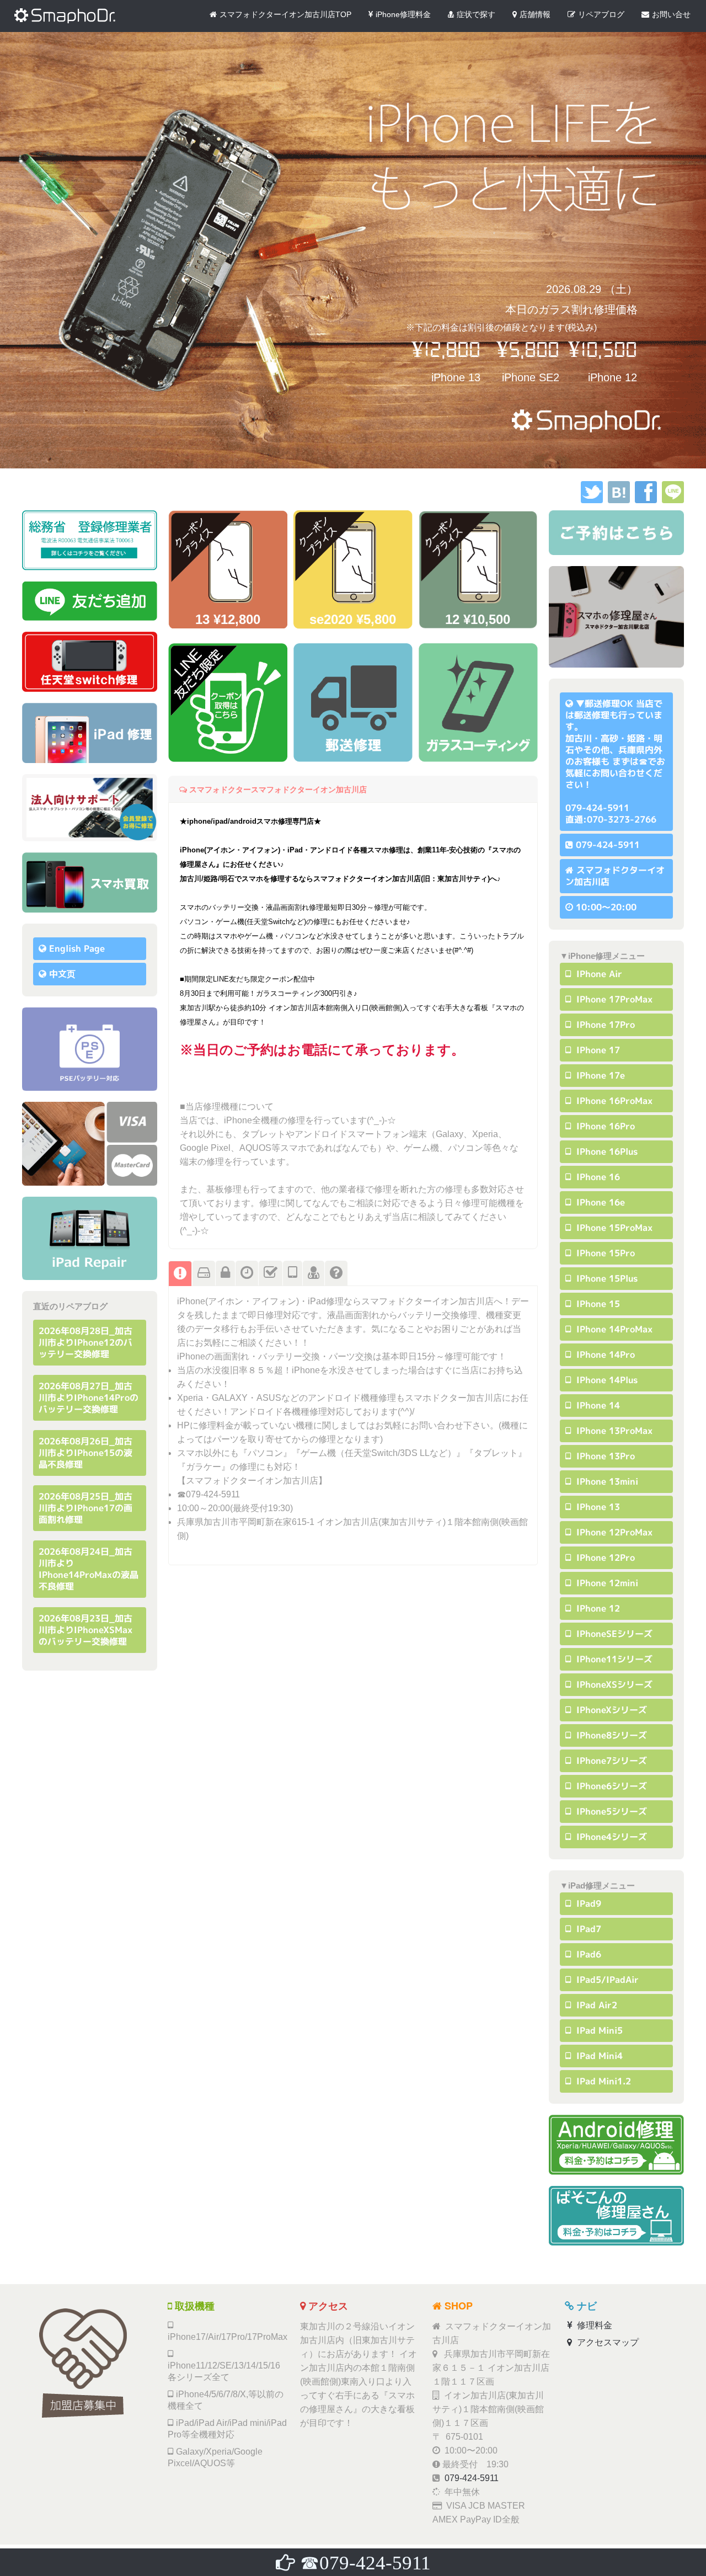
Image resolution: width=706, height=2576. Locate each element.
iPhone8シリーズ (610, 1735)
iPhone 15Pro (604, 1253)
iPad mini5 (598, 2030)
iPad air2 (595, 2005)
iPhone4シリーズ (610, 1837)
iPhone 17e (599, 1075)
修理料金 (593, 2325)
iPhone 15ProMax (613, 1228)
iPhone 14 (597, 1405)
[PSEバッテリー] (90, 1049)
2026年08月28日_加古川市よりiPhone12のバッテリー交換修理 (85, 1342)
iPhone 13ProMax (613, 1431)
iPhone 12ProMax (613, 1532)
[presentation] (180, 1274)
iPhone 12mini (606, 1583)
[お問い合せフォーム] (616, 533)
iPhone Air (598, 974)
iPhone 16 (597, 1177)
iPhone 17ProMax (613, 999)
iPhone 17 (597, 1050)
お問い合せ (671, 14)
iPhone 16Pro (604, 1126)
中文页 (62, 974)
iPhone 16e (599, 1202)
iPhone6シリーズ (610, 1786)
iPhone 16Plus (606, 1151)
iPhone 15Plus (606, 1278)
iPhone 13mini (606, 1481)
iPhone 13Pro (604, 1456)
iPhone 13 (597, 1507)
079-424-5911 (608, 845)
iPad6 (587, 1954)
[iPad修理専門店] (90, 1238)
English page (77, 948)
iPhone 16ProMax (613, 1101)
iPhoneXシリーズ (610, 1710)
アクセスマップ (607, 2342)
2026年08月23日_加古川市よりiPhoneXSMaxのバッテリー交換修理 (85, 1630)
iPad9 (587, 1903)
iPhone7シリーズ (610, 1761)
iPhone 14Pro (604, 1354)
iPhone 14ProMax (613, 1329)
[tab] (180, 1273)
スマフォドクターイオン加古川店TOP (285, 14)
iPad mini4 (598, 2056)
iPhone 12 (597, 1608)
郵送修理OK (609, 703)
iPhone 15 (597, 1304)
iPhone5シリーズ (610, 1811)
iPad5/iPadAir (606, 1980)
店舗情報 (535, 14)
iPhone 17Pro (604, 1025)
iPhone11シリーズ (613, 1659)
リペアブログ (601, 14)
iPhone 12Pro (604, 1558)
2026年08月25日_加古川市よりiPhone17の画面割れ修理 (85, 1508)
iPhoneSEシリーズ (613, 1634)
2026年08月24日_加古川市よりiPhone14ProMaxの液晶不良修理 (89, 1569)
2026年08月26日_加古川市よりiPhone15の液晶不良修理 (85, 1453)
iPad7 (587, 1929)
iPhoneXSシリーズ (613, 1684)
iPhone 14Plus (606, 1380)
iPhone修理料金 (403, 14)
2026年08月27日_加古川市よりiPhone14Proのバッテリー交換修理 (89, 1398)
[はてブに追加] (619, 500)
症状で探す (476, 14)
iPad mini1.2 (602, 2081)
